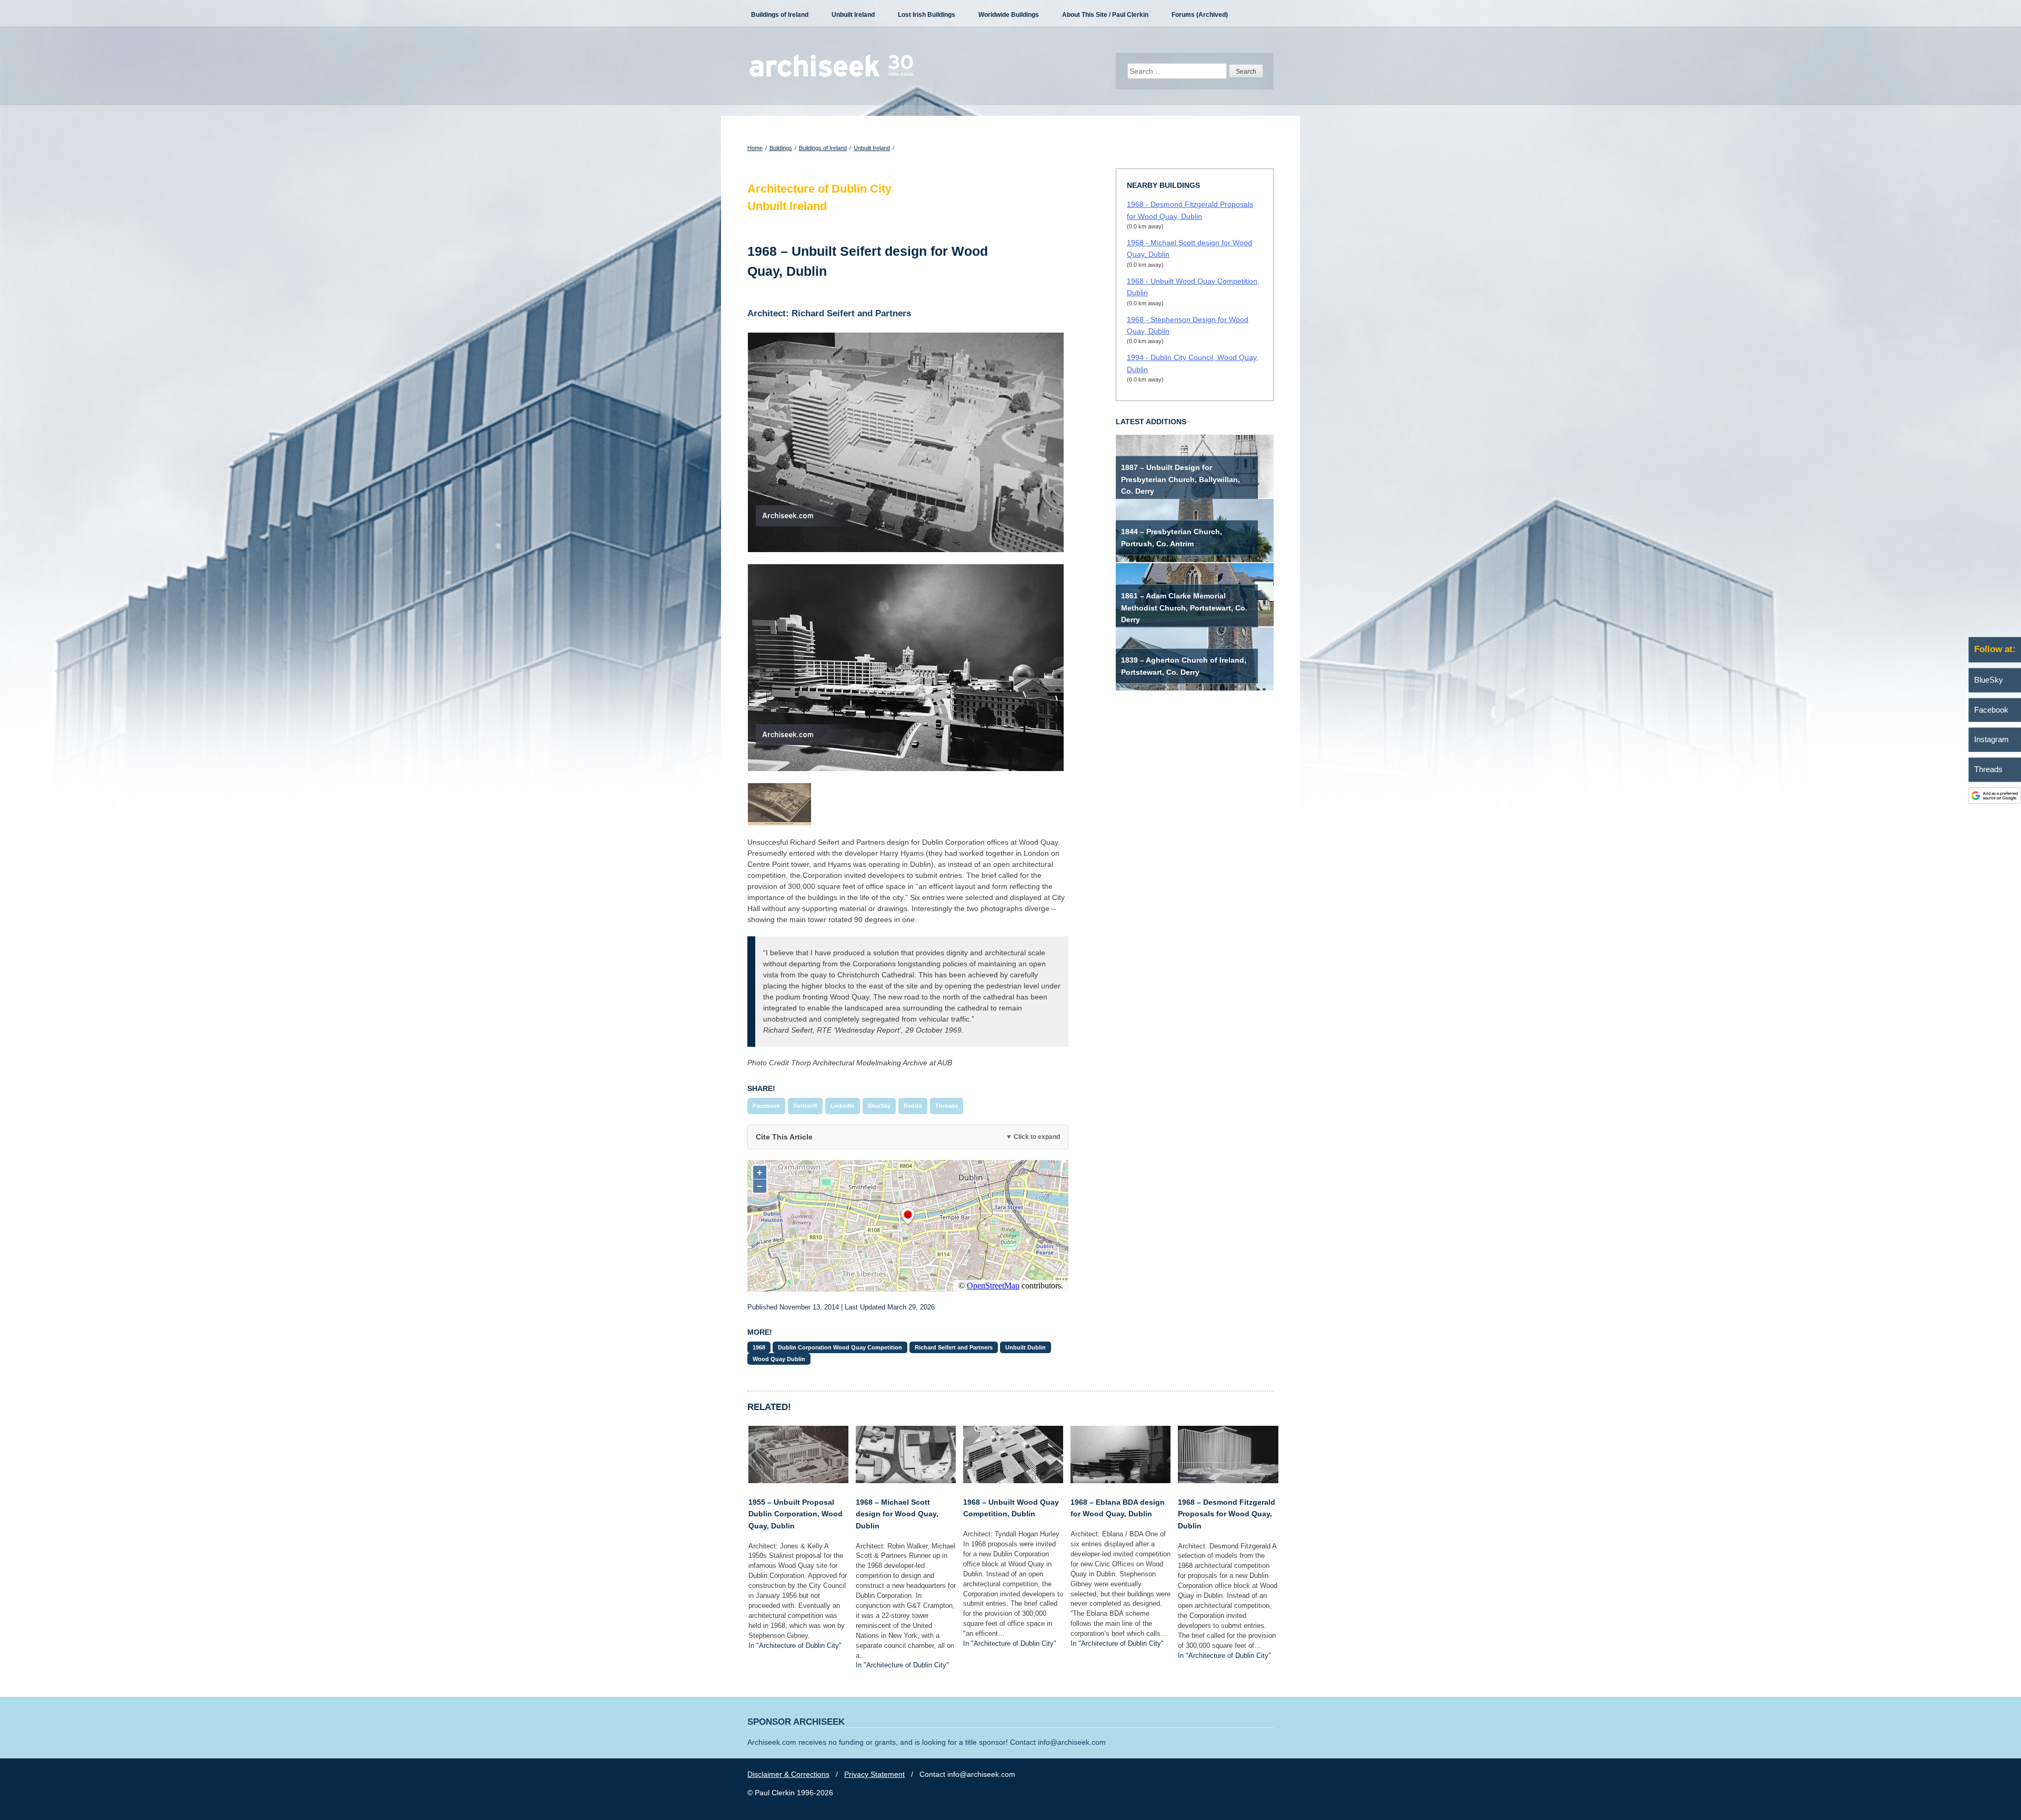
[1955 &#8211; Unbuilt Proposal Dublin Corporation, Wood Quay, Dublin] (798, 1481)
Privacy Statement (874, 1774)
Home (755, 148)
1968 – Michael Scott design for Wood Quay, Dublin (897, 1514)
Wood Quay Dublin (779, 1359)
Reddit (913, 1106)
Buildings (781, 148)
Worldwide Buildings (1009, 15)
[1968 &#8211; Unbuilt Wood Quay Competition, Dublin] (1013, 1481)
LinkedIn (843, 1106)
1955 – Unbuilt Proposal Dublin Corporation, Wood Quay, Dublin (796, 1514)
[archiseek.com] (831, 76)
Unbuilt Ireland (853, 15)
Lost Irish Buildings (927, 15)
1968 (759, 1347)
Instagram (1992, 739)
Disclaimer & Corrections (788, 1774)
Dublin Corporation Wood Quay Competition (840, 1347)
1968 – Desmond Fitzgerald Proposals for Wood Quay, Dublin (1227, 1514)
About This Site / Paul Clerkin (1105, 15)
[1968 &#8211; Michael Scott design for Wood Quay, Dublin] (906, 1481)
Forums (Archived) (1200, 15)
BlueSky (879, 1106)
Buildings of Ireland (780, 15)
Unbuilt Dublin (1025, 1347)
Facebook (766, 1106)
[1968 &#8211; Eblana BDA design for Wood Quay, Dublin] (1120, 1481)
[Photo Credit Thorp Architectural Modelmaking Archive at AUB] (908, 442)
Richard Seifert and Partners (954, 1347)
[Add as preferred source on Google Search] (1995, 801)
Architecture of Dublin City (819, 189)
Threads (947, 1106)
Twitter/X (805, 1106)
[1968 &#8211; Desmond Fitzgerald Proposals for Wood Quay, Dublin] (1228, 1481)
